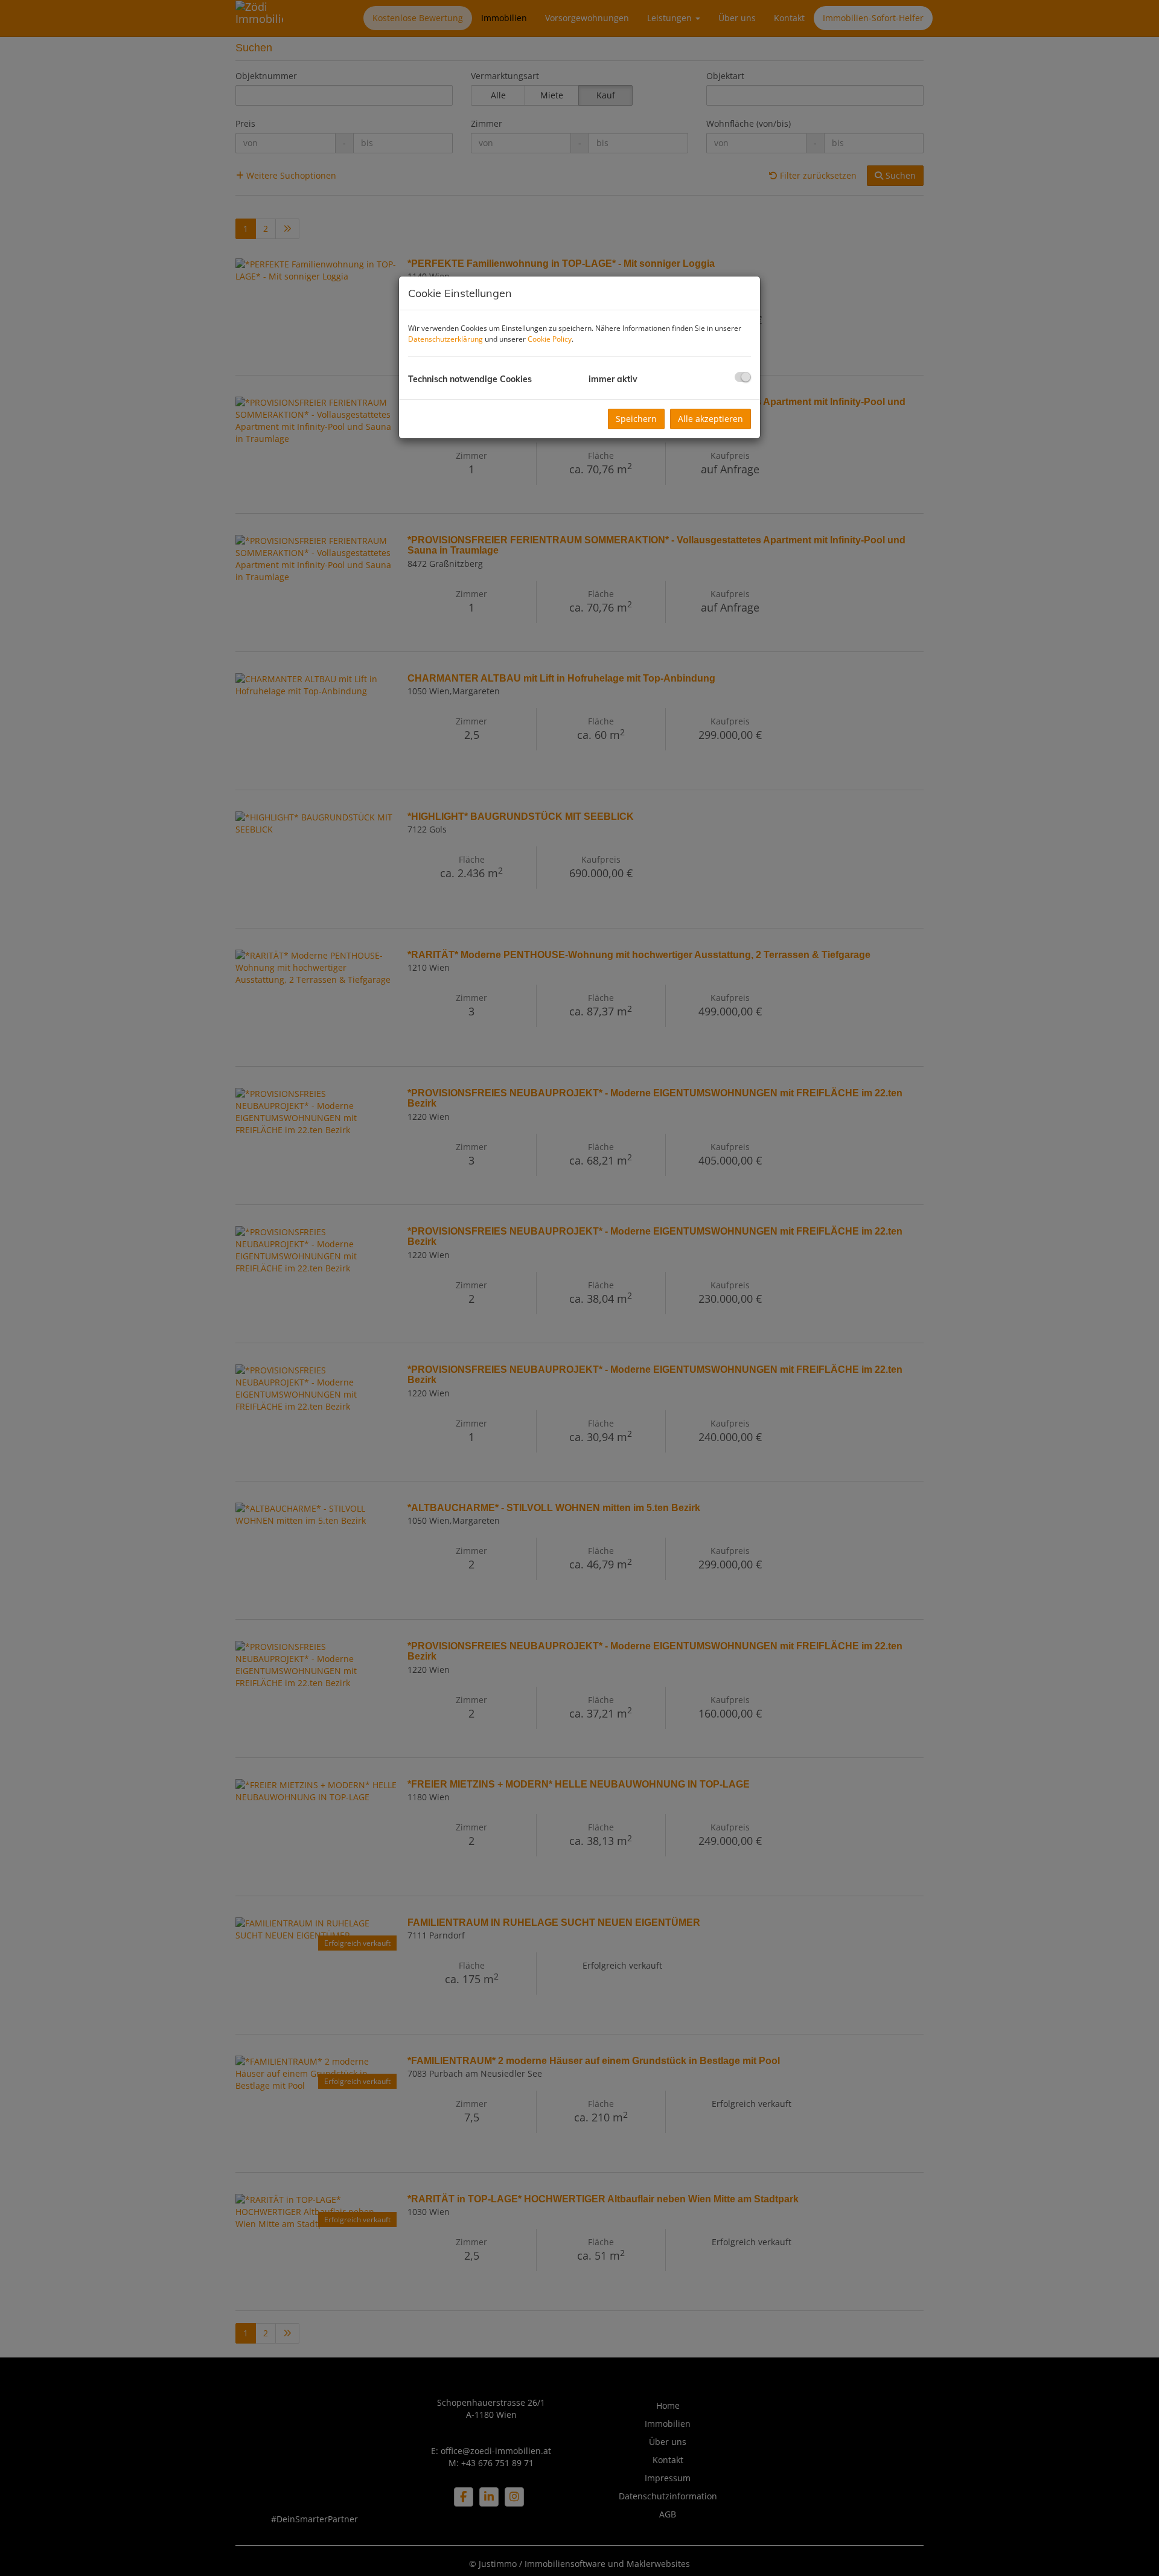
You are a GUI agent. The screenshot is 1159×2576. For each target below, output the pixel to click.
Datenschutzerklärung (445, 339)
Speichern (636, 419)
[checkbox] (743, 377)
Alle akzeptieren (710, 419)
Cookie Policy (550, 339)
